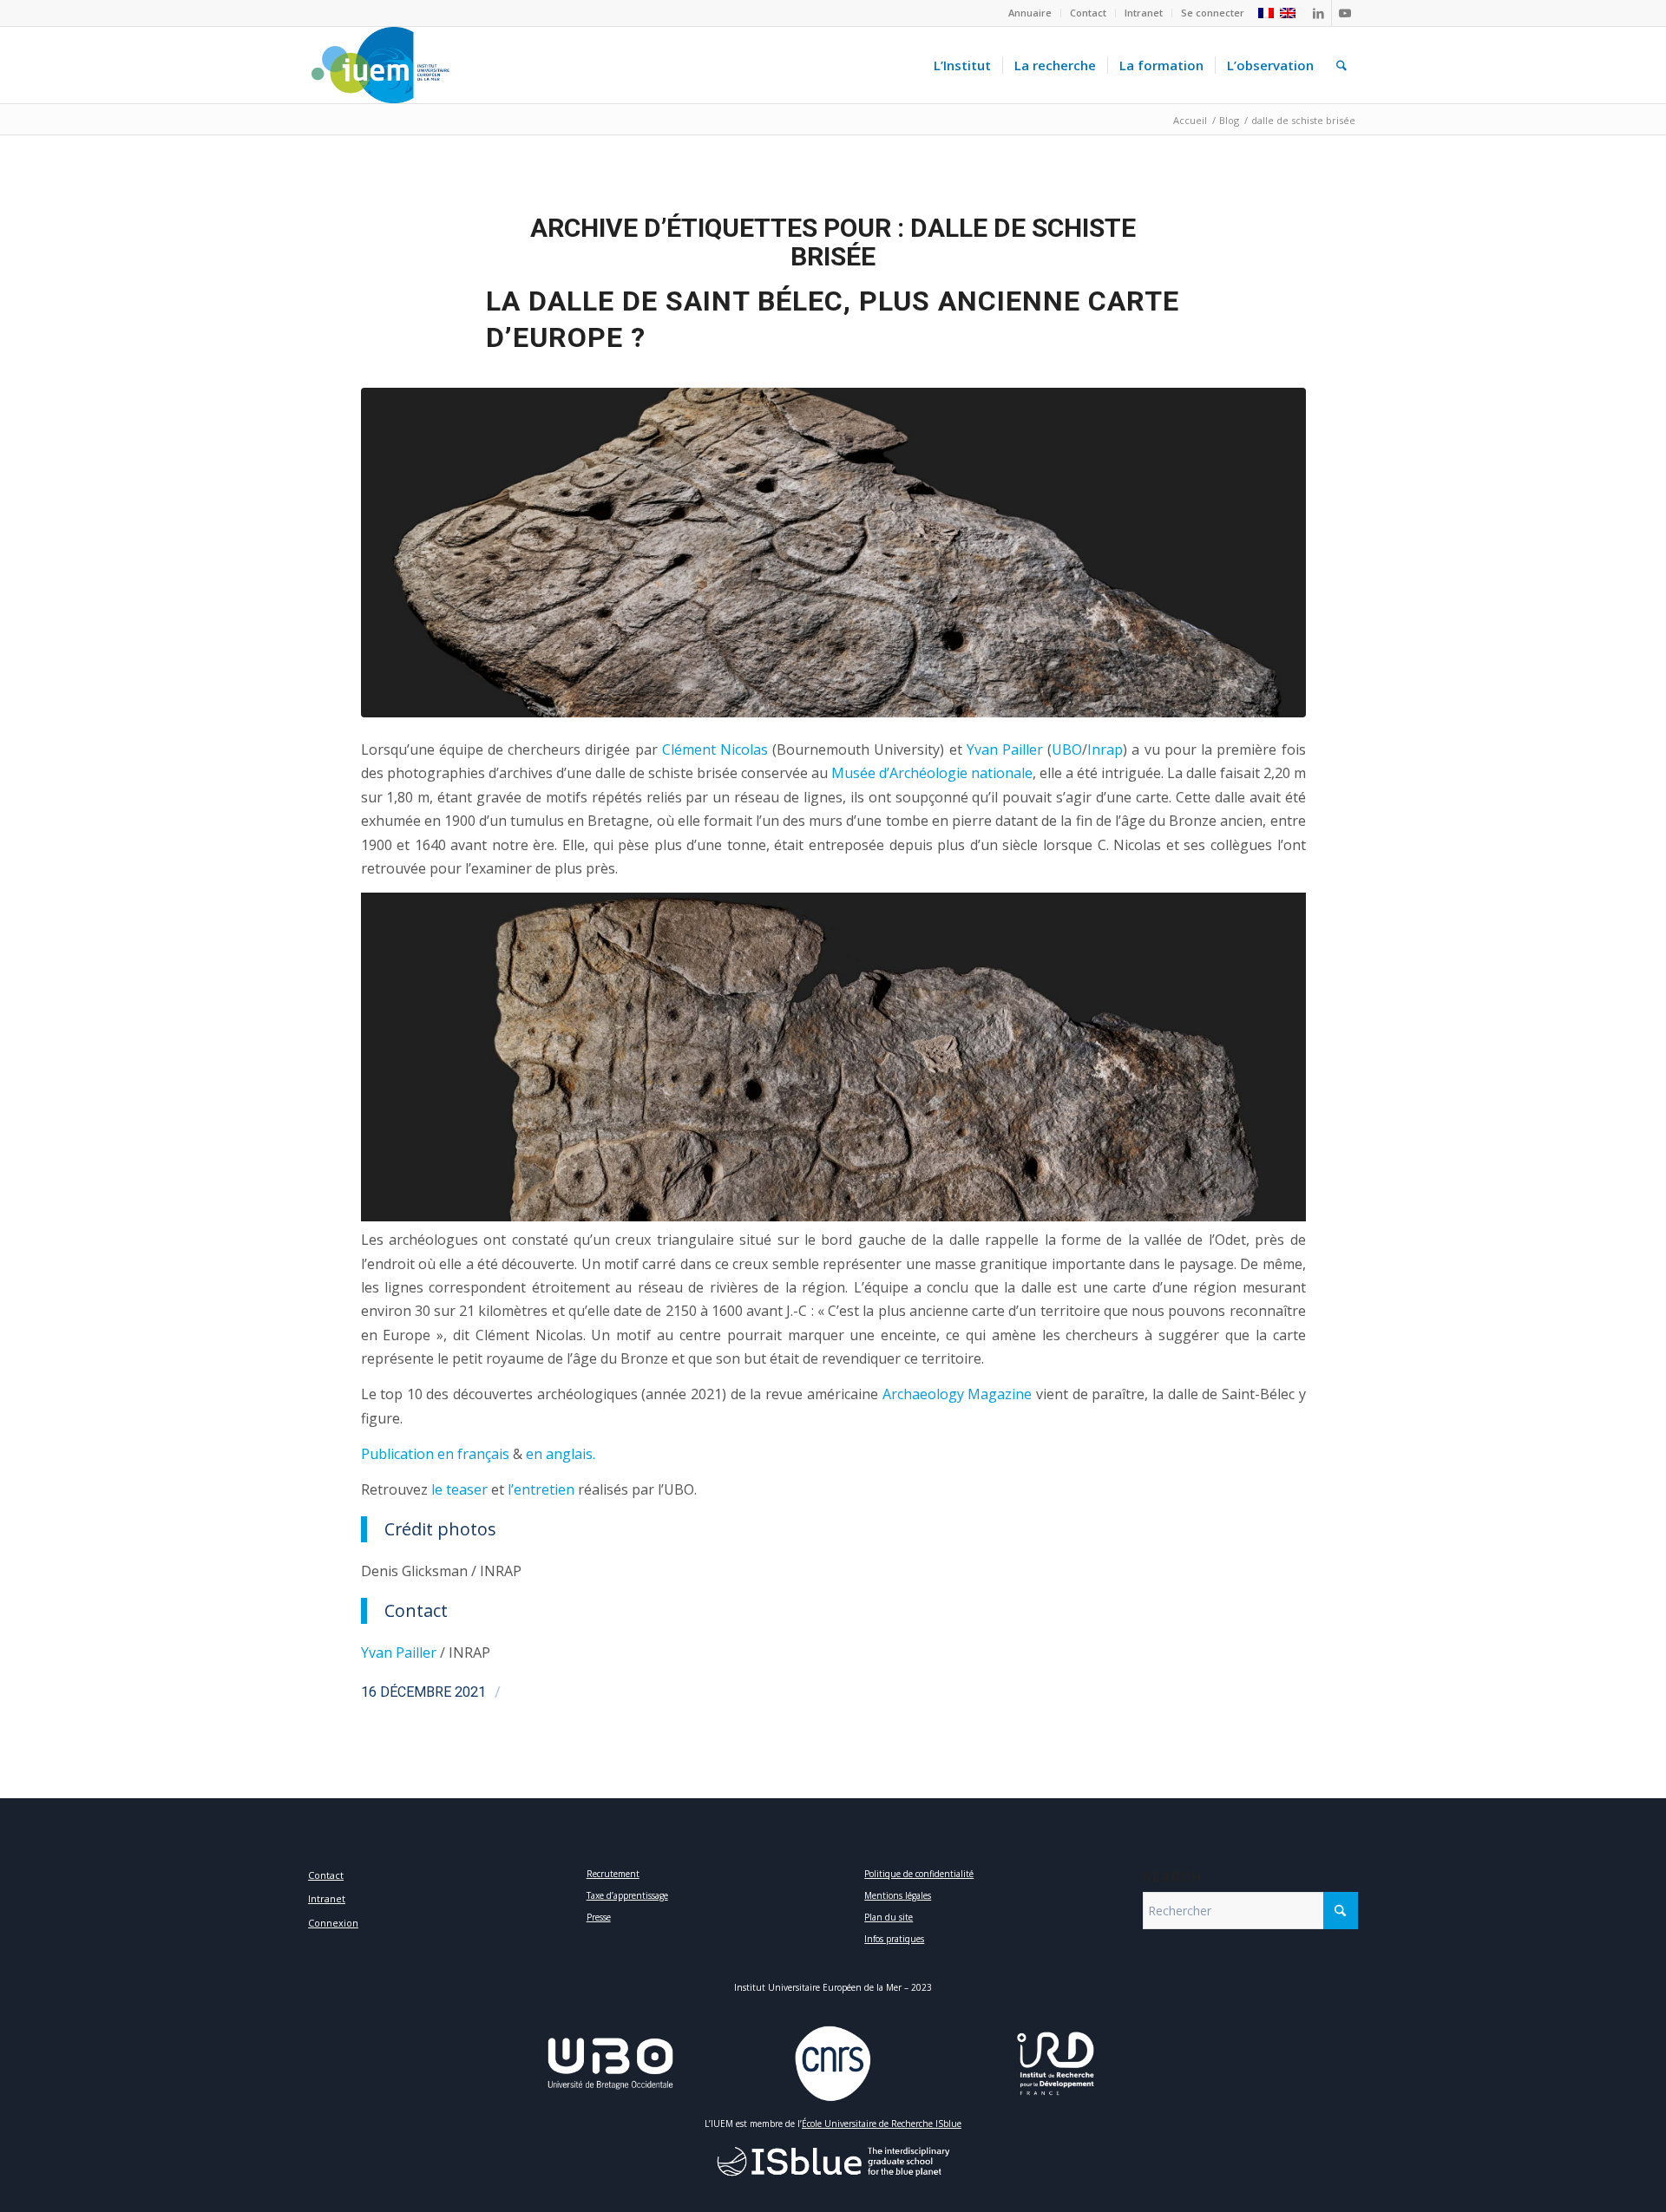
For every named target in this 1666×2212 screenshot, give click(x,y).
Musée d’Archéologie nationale (932, 773)
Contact (1088, 13)
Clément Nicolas (715, 749)
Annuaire (1030, 13)
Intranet (1144, 13)
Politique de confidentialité (919, 1874)
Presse (599, 1917)
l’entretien (541, 1489)
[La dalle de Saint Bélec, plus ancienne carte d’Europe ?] (833, 553)
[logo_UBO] (611, 2064)
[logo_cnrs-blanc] (833, 2064)
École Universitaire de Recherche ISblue (882, 2124)
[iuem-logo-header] (380, 65)
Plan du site (889, 1917)
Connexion (333, 1923)
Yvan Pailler (1005, 749)
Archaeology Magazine (958, 1394)
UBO (1067, 749)
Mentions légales (898, 1895)
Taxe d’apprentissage (627, 1895)
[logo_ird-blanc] (1056, 2064)
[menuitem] (1030, 13)
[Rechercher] (1341, 65)
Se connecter (1213, 13)
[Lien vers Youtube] (1345, 13)
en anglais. (561, 1454)
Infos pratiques (894, 1939)
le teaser (459, 1489)
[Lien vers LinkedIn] (1318, 13)
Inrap (1105, 749)
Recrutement (613, 1874)
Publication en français (435, 1454)
